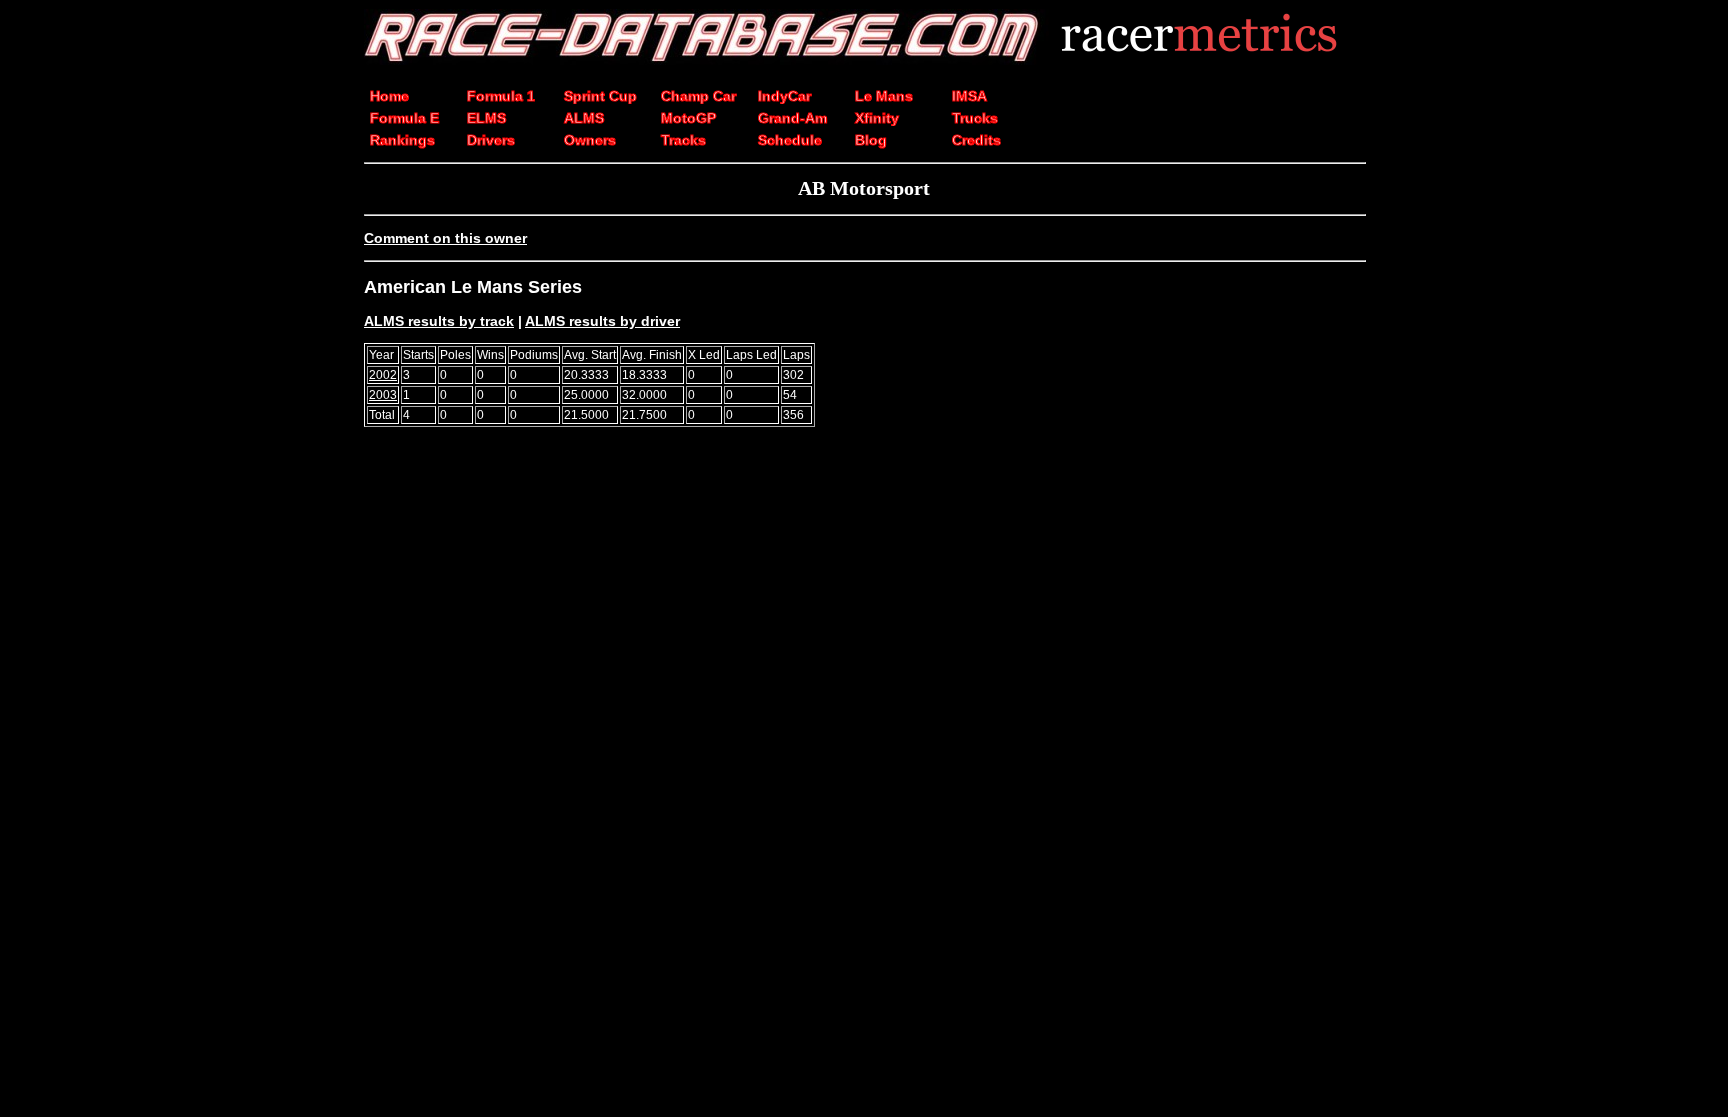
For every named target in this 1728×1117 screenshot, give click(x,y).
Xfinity (877, 118)
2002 (383, 375)
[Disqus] (864, 719)
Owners (590, 140)
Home (389, 96)
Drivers (491, 140)
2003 (383, 395)
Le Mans (884, 96)
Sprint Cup (600, 96)
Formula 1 (501, 96)
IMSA (969, 96)
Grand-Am (792, 118)
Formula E (404, 118)
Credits (976, 140)
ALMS (584, 118)
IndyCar (784, 96)
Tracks (683, 140)
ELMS (486, 118)
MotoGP (688, 118)
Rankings (402, 140)
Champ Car (698, 96)
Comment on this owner (445, 238)
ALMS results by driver (602, 321)
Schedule (790, 140)
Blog (871, 140)
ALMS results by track (439, 321)
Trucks (975, 118)
